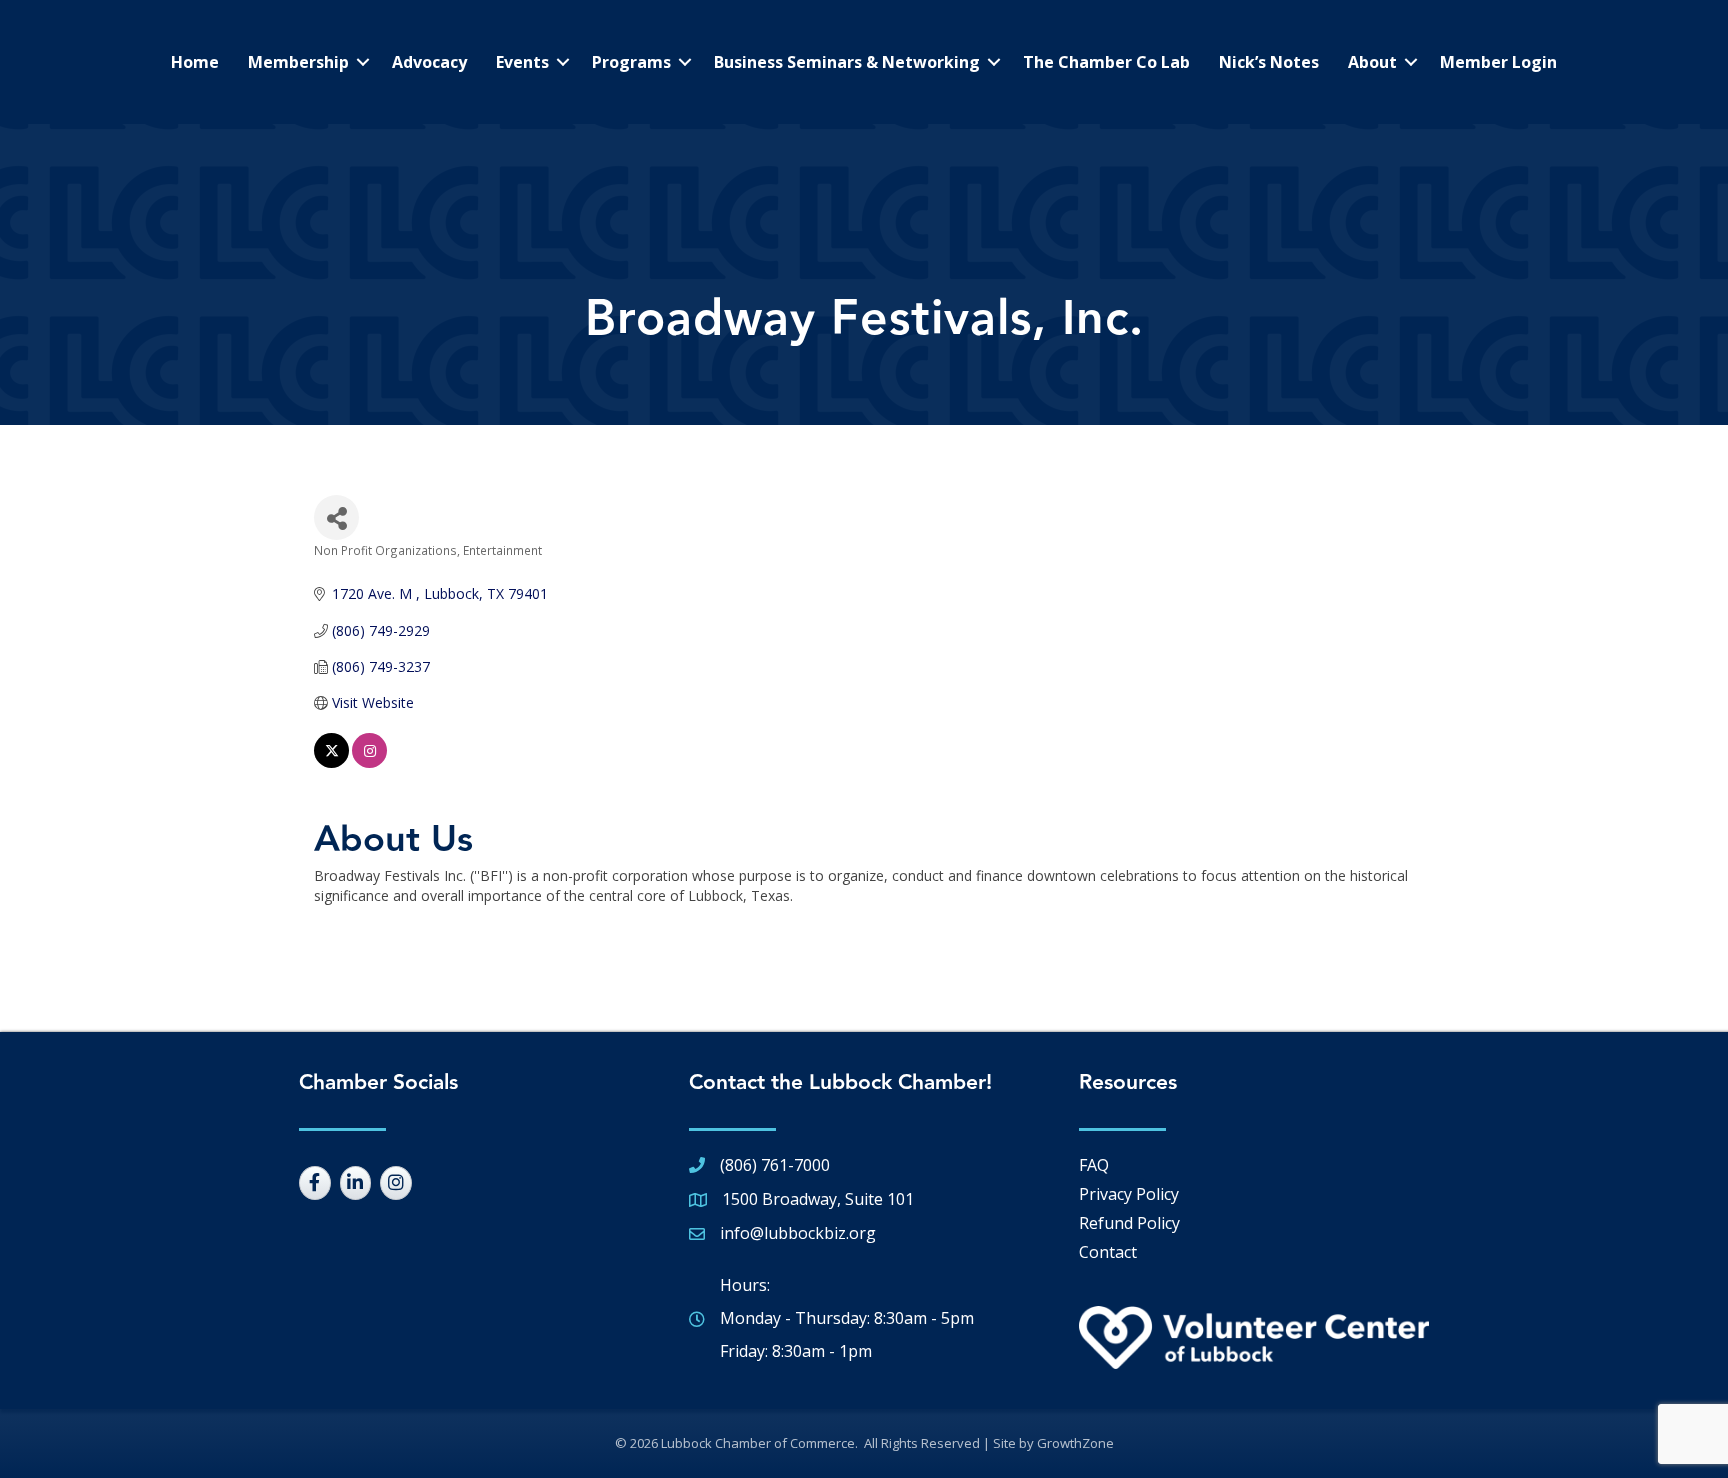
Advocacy (429, 62)
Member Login (1498, 62)
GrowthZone (1075, 1443)
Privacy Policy (1129, 1194)
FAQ (1094, 1165)
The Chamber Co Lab (1106, 62)
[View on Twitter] (331, 762)
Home (195, 62)
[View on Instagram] (369, 762)
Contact (1108, 1252)
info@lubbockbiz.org (798, 1233)
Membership (298, 62)
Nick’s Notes (1269, 62)
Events (522, 62)
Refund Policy (1129, 1223)
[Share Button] (336, 517)
